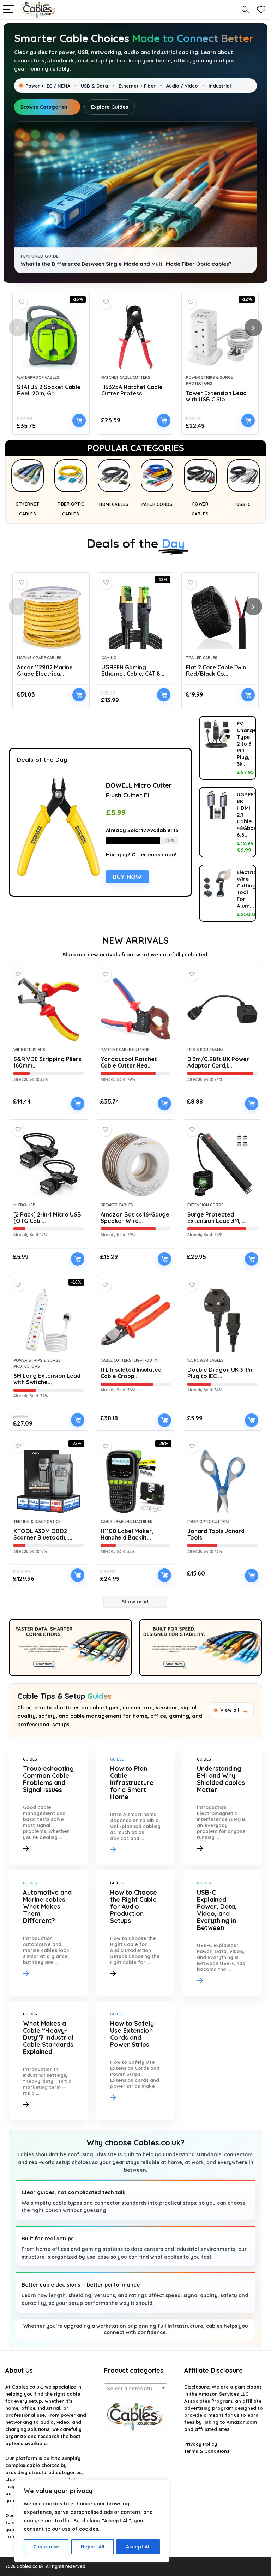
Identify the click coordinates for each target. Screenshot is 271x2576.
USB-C (244, 504)
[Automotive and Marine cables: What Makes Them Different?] (48, 1933)
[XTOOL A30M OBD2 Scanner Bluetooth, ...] (48, 1481)
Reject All (93, 2547)
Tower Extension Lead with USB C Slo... (216, 396)
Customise (46, 2547)
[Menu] (8, 10)
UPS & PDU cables (206, 1050)
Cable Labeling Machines (127, 1522)
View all (234, 1710)
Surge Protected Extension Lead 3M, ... (217, 1218)
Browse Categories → (47, 107)
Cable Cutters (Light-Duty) (130, 1360)
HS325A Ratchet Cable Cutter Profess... (132, 390)
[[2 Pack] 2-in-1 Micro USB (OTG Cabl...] (48, 1165)
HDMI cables (114, 504)
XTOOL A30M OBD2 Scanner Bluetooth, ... (43, 1534)
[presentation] (18, 328)
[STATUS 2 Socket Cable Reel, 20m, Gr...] (51, 337)
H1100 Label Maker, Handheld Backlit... (127, 1534)
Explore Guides (110, 107)
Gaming (109, 658)
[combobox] (136, 2388)
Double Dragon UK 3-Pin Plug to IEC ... (221, 1373)
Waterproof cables (38, 377)
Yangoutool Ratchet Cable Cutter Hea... (129, 1062)
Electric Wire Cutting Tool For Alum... (247, 889)
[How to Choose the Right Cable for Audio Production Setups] (135, 1933)
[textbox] (136, 2389)
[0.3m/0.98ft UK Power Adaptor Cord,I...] (222, 1009)
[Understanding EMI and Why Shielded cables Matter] (222, 1805)
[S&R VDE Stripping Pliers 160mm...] (48, 1009)
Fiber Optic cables (71, 509)
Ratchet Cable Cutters (126, 377)
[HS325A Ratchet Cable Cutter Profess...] (135, 337)
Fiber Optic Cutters (209, 1522)
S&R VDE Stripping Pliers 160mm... (47, 1062)
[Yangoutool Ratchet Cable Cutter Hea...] (135, 1009)
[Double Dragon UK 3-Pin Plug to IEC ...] (222, 1320)
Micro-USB (25, 1205)
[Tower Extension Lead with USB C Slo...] (220, 337)
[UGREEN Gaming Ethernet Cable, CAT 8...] (135, 617)
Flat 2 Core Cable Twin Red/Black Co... (216, 670)
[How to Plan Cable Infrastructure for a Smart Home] (135, 1805)
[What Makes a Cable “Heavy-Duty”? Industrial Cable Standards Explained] (48, 2060)
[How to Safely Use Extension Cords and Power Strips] (135, 2060)
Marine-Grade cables (39, 658)
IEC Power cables (206, 1360)
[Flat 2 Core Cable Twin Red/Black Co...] (220, 617)
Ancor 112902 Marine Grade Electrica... (45, 670)
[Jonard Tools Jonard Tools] (222, 1481)
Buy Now (79, 420)
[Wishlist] (261, 10)
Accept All (138, 2547)
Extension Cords (206, 1205)
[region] (92, 2521)
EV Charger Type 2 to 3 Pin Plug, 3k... (248, 744)
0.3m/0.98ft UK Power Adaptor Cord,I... (218, 1062)
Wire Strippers (29, 1050)
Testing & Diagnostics (37, 1522)
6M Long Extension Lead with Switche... (47, 1379)
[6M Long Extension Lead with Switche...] (48, 1320)
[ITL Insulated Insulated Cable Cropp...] (135, 1320)
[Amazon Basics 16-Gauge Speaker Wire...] (135, 1165)
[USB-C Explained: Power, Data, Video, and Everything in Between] (222, 1933)
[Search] (245, 10)
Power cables (200, 509)
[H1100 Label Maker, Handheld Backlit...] (135, 1481)
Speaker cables (117, 1205)
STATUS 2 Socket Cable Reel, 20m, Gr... (49, 390)
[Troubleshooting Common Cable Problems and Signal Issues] (48, 1805)
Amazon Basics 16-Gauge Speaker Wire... (135, 1218)
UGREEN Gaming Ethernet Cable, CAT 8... (133, 670)
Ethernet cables (28, 509)
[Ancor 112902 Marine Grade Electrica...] (51, 617)
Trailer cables (202, 658)
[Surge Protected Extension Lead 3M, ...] (222, 1165)
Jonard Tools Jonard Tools (216, 1534)
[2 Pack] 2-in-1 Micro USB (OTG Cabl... (47, 1218)
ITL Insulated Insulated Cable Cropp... (131, 1373)
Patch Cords (157, 504)
